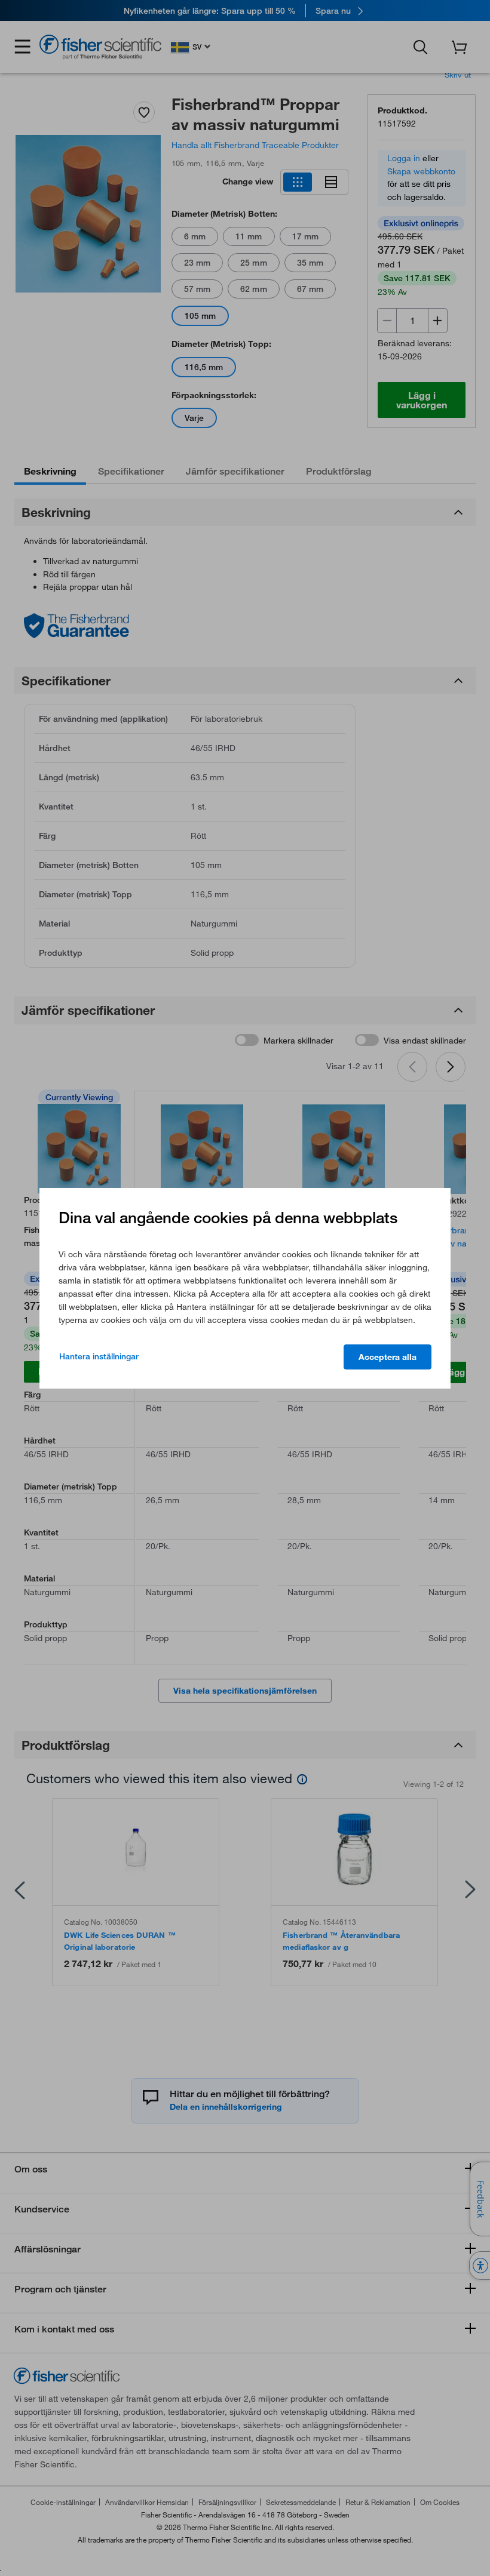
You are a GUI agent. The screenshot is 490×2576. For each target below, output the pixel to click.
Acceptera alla (388, 1357)
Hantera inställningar (99, 1356)
